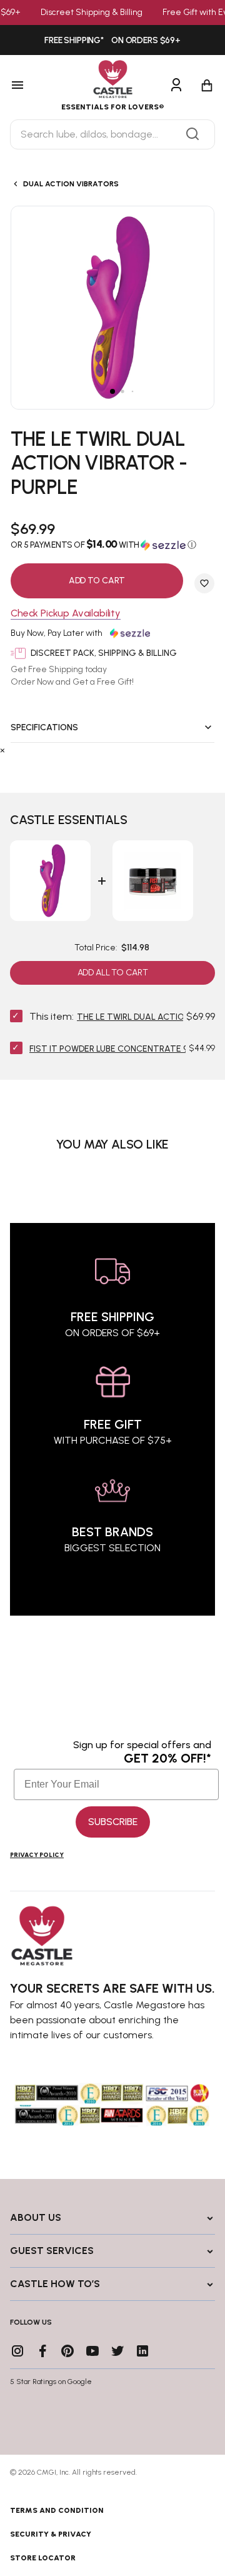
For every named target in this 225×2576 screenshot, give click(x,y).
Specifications (44, 727)
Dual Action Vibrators (71, 184)
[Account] (176, 86)
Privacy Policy (37, 1855)
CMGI (47, 2472)
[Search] (192, 134)
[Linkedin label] (142, 2351)
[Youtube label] (92, 2351)
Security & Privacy (51, 2534)
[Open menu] (31, 86)
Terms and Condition (57, 2510)
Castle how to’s (55, 2284)
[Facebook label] (42, 2351)
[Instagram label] (17, 2351)
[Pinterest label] (67, 2351)
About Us (36, 2217)
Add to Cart (97, 581)
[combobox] (112, 134)
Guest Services (52, 2251)
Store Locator (43, 2558)
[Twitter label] (117, 2351)
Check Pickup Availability (66, 614)
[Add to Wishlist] (204, 583)
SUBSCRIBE (113, 1822)
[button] (112, 545)
